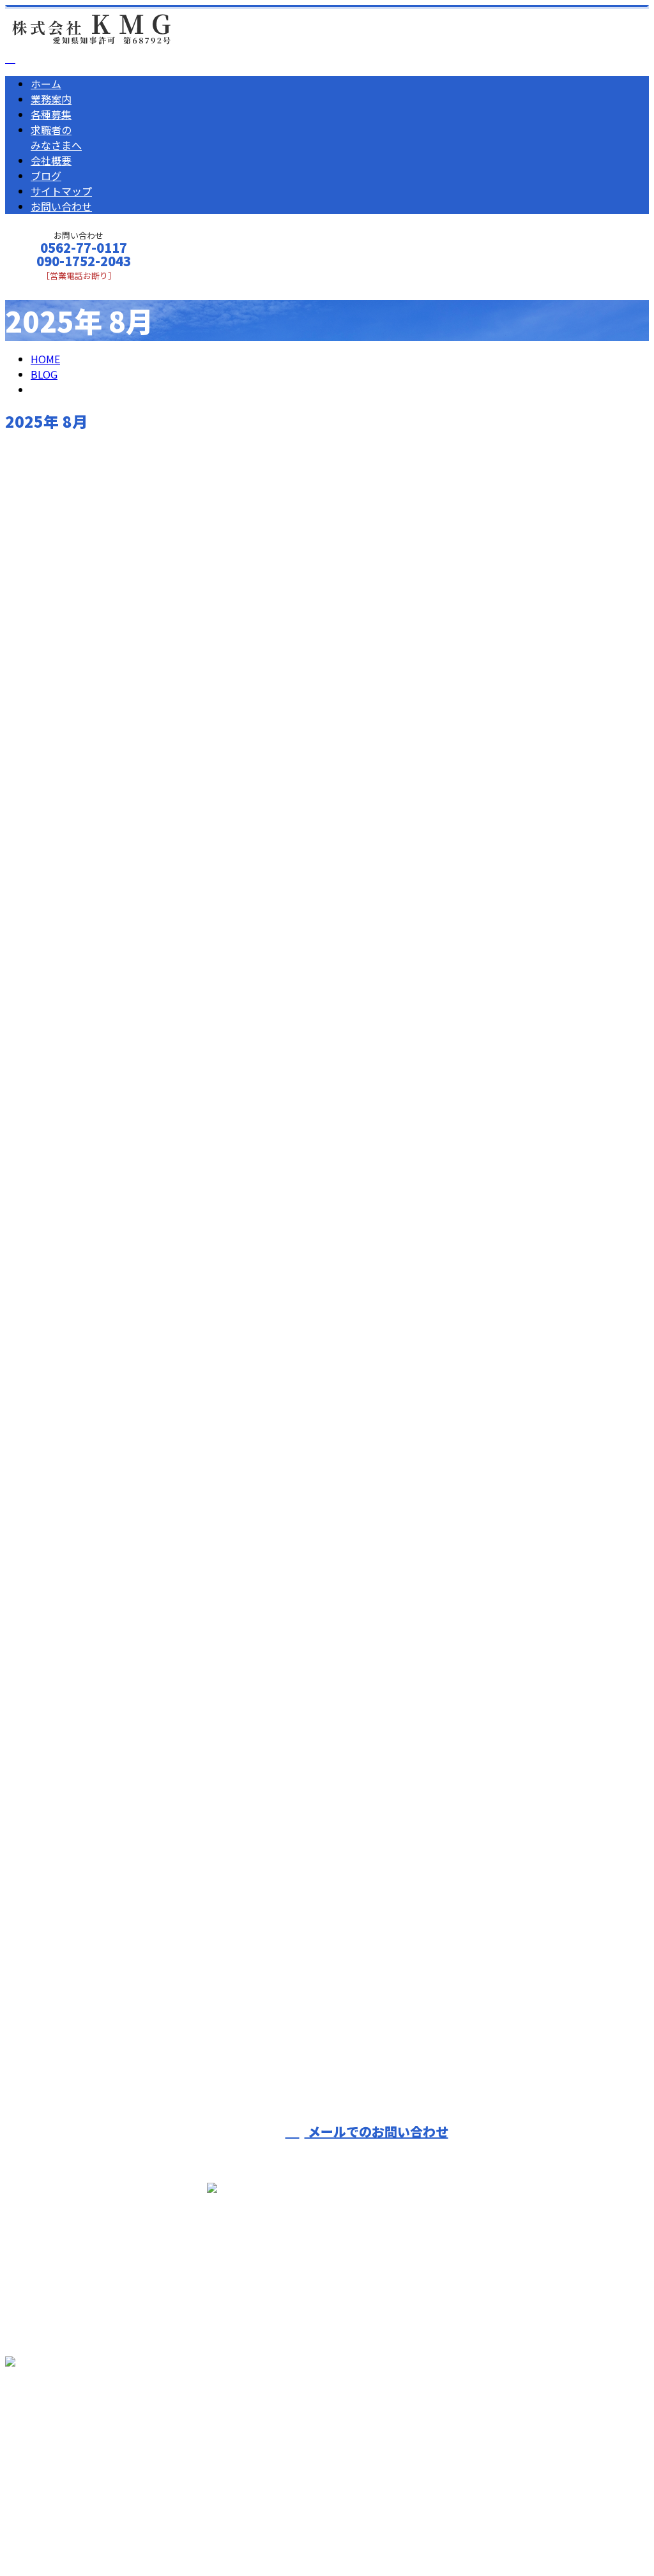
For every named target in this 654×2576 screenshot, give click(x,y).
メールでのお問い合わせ (376, 2131)
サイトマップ (61, 191)
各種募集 (51, 114)
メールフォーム (50, 289)
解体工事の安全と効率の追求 (84, 904)
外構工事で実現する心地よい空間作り (108, 1559)
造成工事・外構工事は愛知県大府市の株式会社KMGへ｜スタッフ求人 (164, 2533)
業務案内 (51, 99)
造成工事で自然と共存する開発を (96, 1957)
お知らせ (77, 973)
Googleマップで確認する (67, 2431)
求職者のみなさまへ (56, 137)
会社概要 (51, 160)
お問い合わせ (61, 206)
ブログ (46, 176)
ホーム (46, 84)
